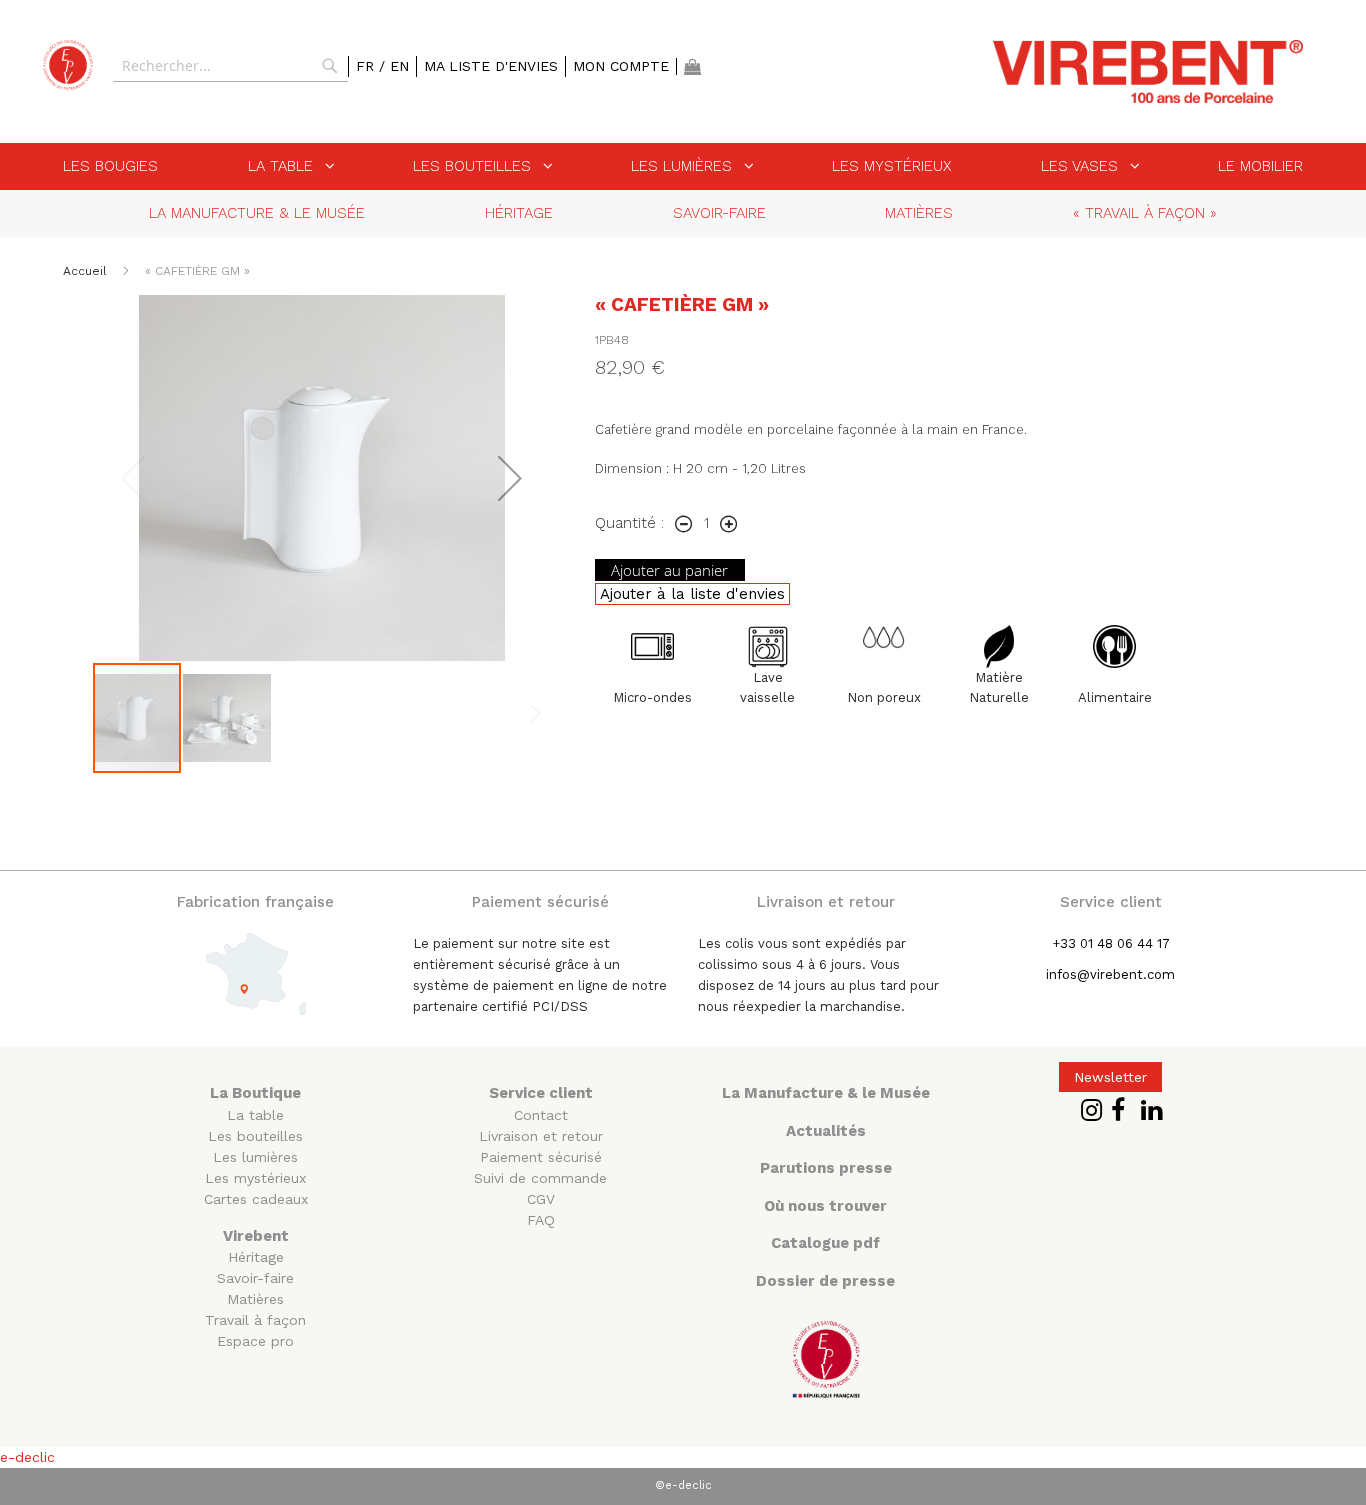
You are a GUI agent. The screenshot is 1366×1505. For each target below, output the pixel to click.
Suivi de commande (540, 1178)
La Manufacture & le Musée (826, 1093)
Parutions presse (826, 1168)
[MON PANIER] (692, 66)
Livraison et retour (541, 1136)
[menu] (683, 166)
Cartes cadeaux (256, 1199)
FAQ (541, 1220)
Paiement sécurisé (541, 1157)
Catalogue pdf (825, 1243)
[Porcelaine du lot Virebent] (68, 65)
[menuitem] (110, 166)
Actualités (826, 1131)
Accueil (87, 271)
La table (255, 1115)
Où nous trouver (825, 1206)
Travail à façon (255, 1320)
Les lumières (255, 1157)
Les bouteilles (255, 1136)
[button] (510, 478)
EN (399, 66)
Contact (541, 1115)
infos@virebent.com (1110, 974)
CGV (541, 1199)
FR (367, 66)
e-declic (27, 1457)
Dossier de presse (825, 1281)
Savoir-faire (255, 1278)
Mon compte (621, 66)
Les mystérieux (255, 1178)
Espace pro (255, 1341)
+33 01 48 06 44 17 (1111, 943)
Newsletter (1110, 1077)
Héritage (256, 1257)
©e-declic (683, 1485)
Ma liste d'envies (491, 66)
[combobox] (230, 66)
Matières (255, 1299)
